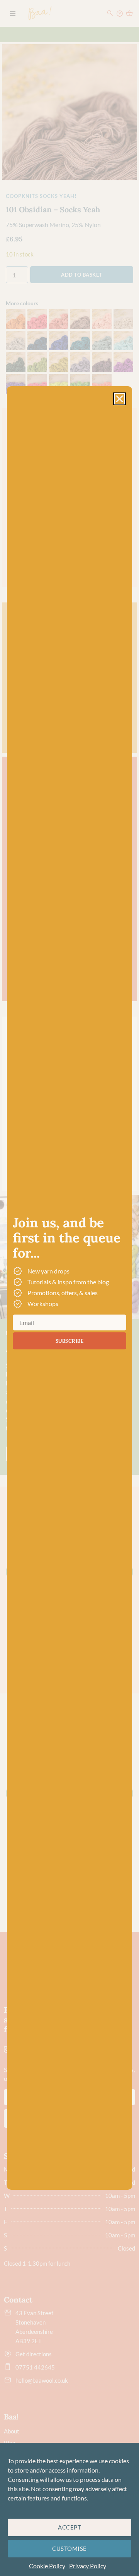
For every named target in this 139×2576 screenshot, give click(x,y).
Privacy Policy (88, 2566)
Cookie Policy (47, 2566)
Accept (69, 2527)
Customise (69, 2548)
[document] (69, 1288)
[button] (120, 399)
